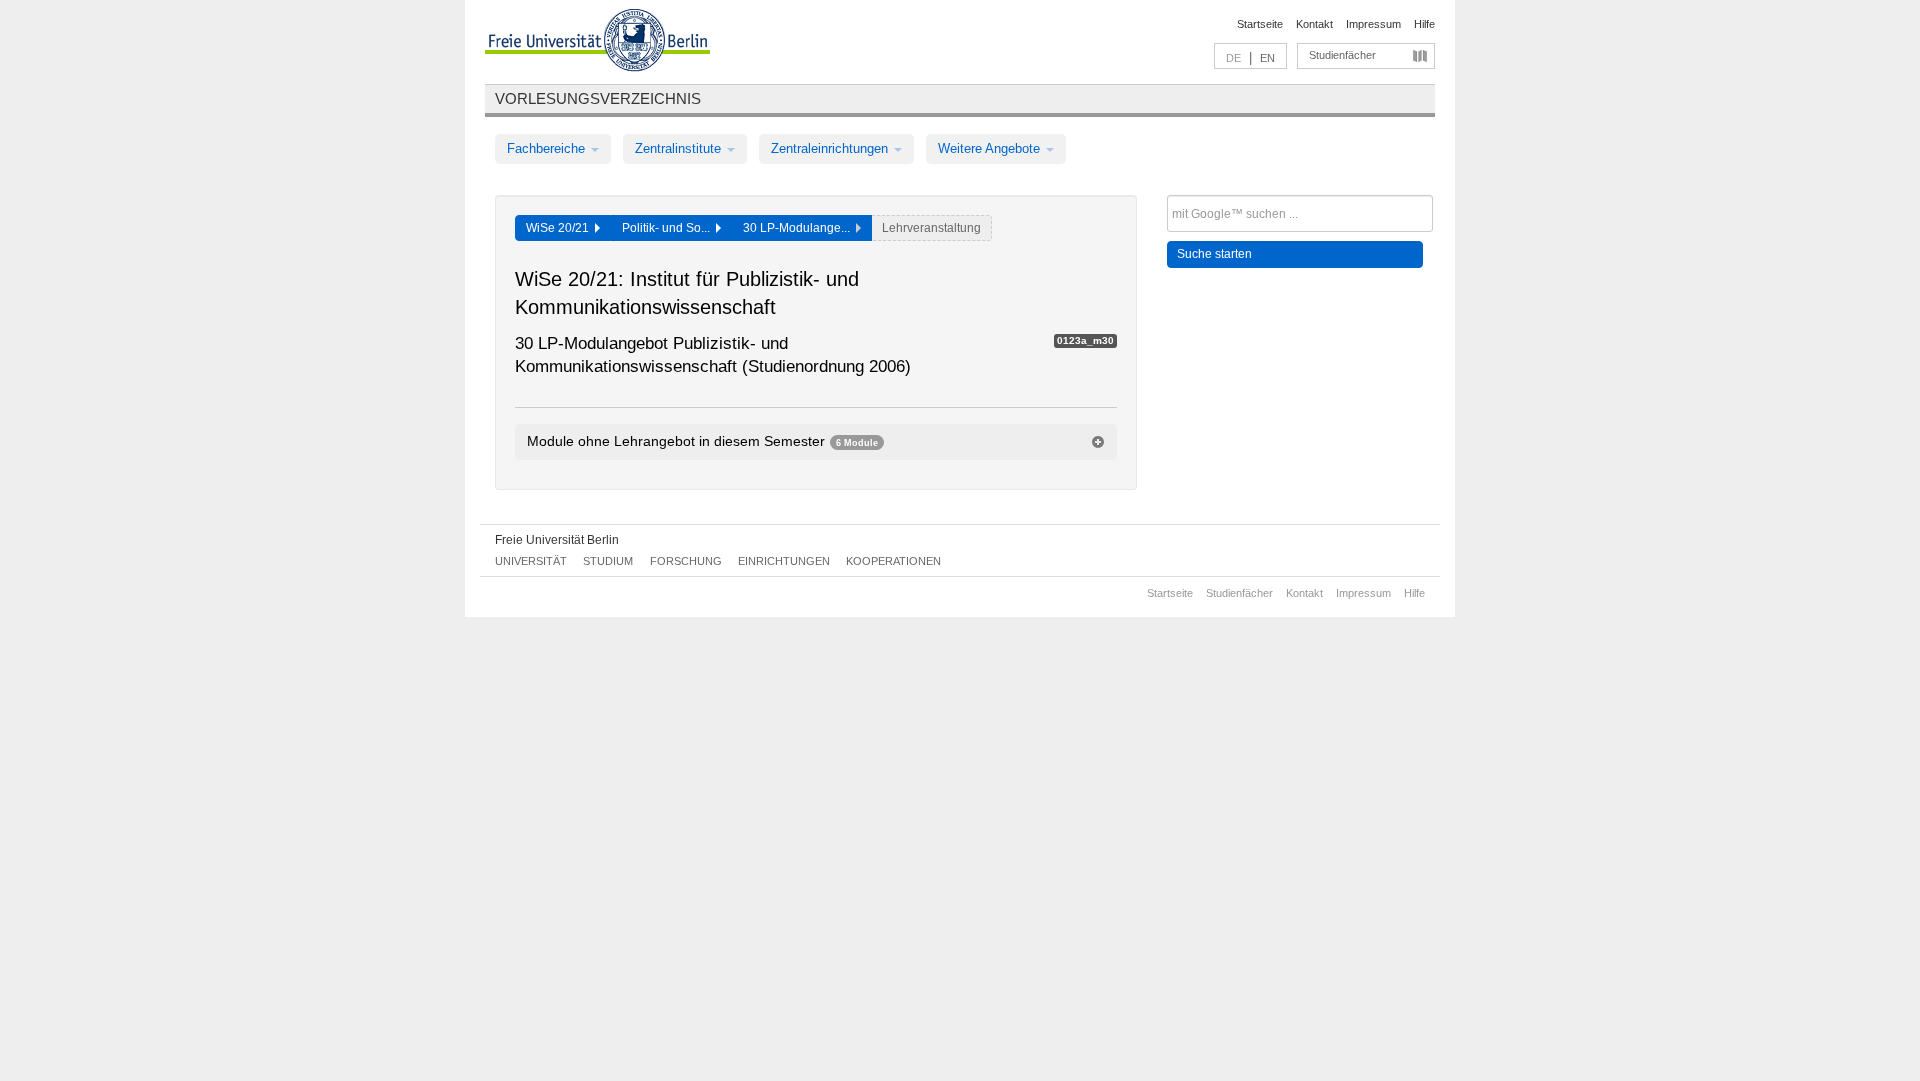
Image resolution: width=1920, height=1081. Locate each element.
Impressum (1373, 24)
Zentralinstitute (680, 148)
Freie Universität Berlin (557, 540)
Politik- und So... (669, 228)
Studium (608, 561)
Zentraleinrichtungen (831, 148)
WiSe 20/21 (560, 228)
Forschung (686, 561)
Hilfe (1424, 24)
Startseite (1260, 24)
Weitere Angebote (991, 148)
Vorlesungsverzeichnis (598, 98)
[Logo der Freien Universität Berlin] (597, 43)
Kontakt (1314, 24)
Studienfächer (1342, 55)
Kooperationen (893, 561)
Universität (531, 561)
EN (1267, 58)
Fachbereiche (548, 148)
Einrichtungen (784, 561)
